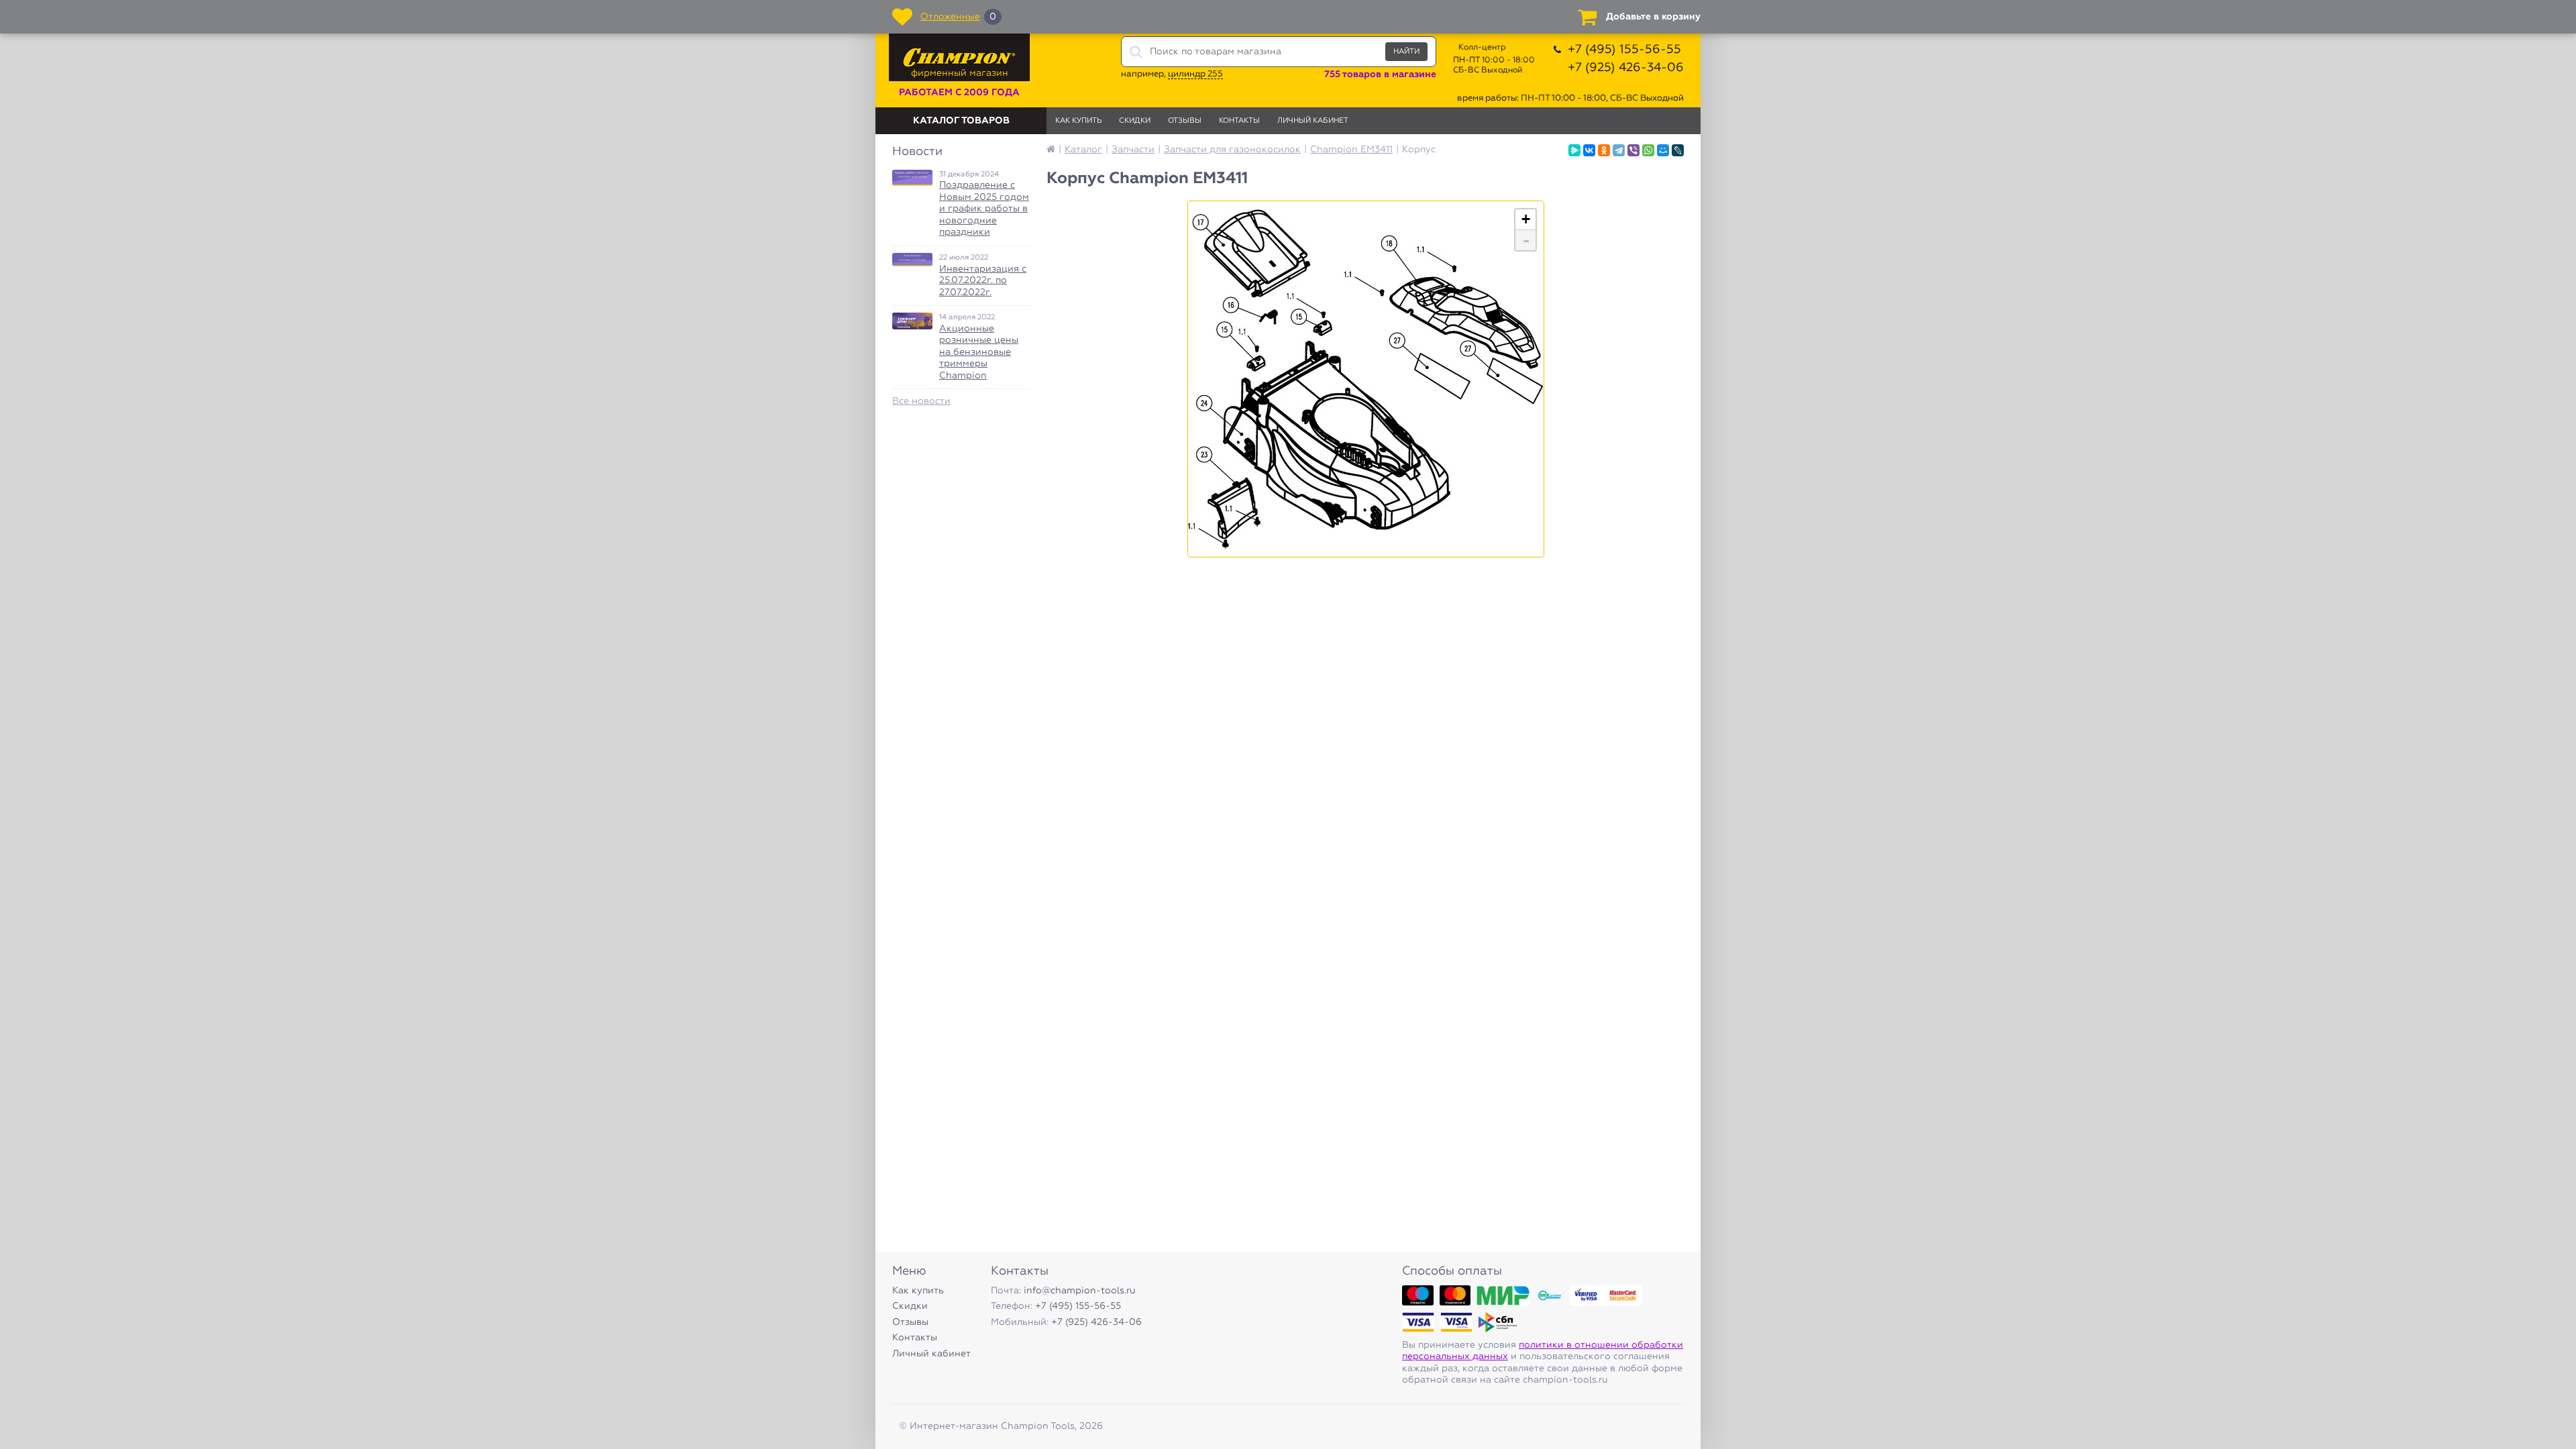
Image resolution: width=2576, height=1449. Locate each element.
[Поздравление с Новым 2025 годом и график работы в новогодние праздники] (912, 178)
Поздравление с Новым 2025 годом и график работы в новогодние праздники (984, 209)
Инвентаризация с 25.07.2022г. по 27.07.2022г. (983, 281)
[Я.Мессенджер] (1574, 150)
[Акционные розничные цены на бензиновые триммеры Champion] (912, 321)
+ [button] (1526, 219)
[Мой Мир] (1663, 150)
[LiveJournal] (1678, 150)
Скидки (1135, 120)
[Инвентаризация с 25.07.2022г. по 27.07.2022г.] (912, 260)
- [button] (1526, 240)
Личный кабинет (1313, 120)
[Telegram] (1619, 150)
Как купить (1078, 120)
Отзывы (1185, 120)
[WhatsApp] (1648, 150)
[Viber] (1633, 150)
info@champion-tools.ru (1080, 1291)
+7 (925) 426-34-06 (1626, 68)
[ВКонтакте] (1589, 150)
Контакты (1239, 120)
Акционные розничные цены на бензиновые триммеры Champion (979, 352)
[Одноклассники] (1604, 150)
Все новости (921, 401)
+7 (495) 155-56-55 (1624, 50)
